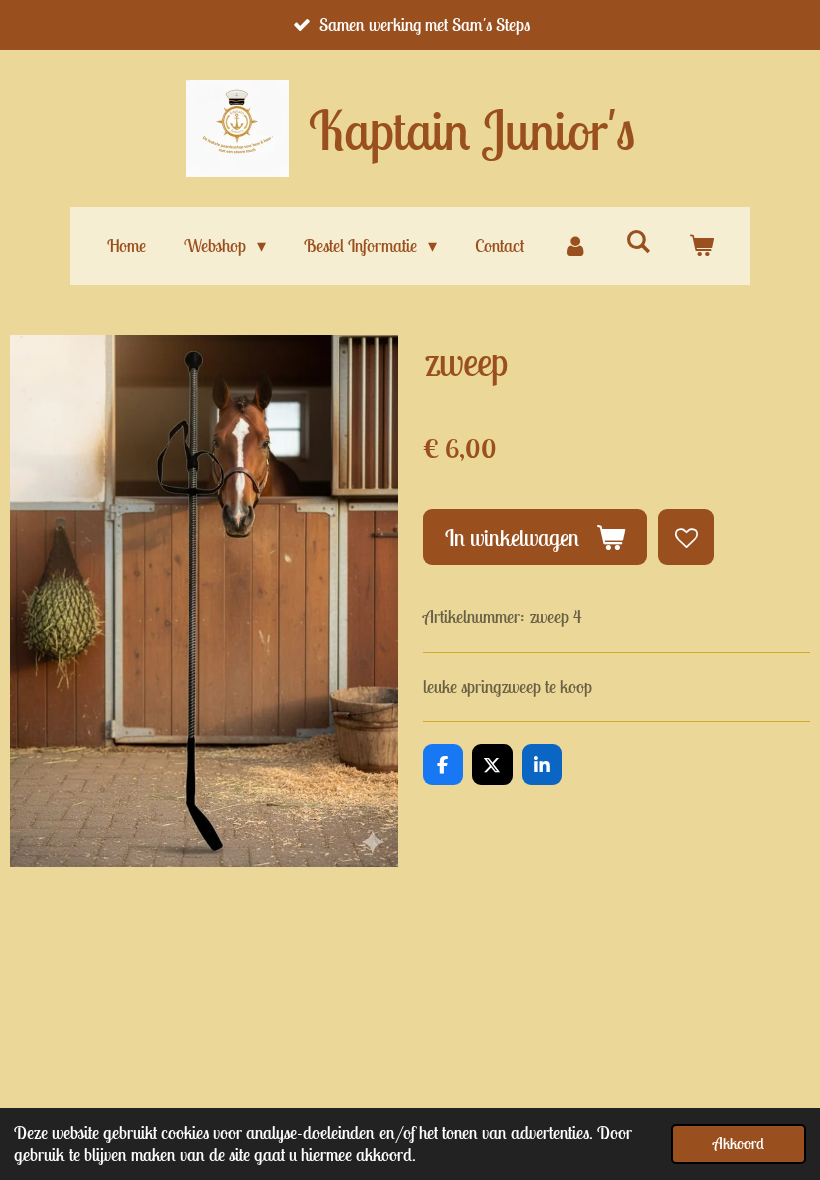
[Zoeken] (637, 241)
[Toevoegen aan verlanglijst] (686, 537)
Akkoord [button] (738, 1143)
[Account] (574, 246)
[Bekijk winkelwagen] (700, 246)
